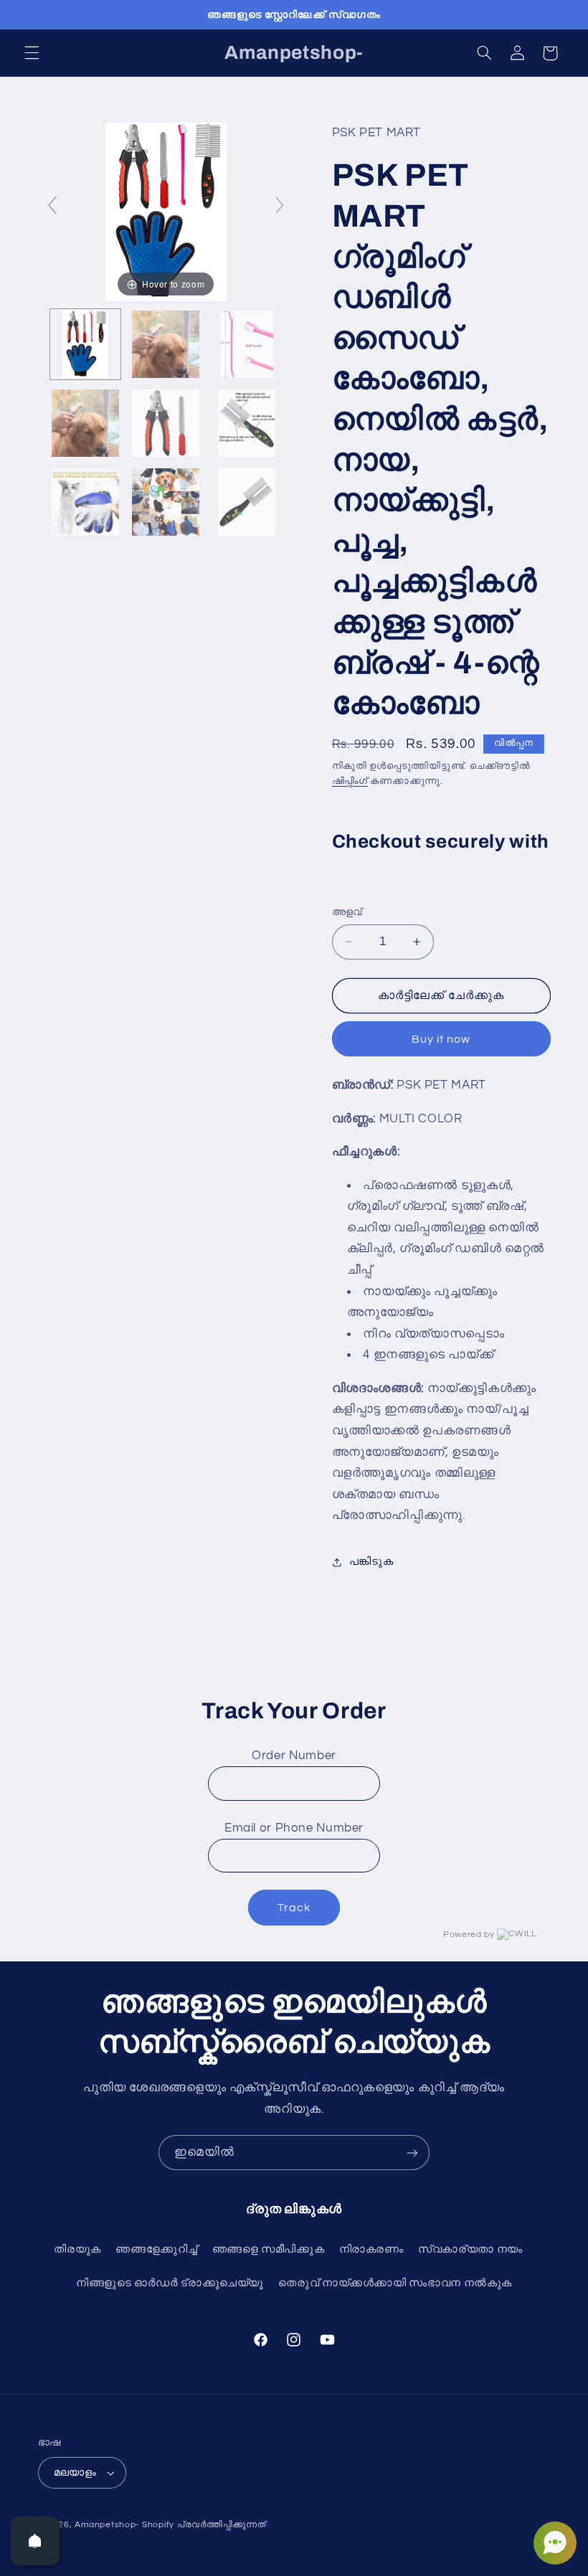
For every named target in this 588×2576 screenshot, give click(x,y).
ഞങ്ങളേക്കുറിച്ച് (156, 2249)
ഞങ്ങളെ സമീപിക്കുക (269, 2249)
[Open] (35, 2541)
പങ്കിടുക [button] (371, 1562)
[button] (32, 53)
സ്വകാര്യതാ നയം (470, 2249)
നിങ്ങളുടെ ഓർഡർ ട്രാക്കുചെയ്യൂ (170, 2283)
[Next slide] (280, 205)
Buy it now (441, 1039)
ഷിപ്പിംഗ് (350, 781)
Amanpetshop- (107, 2525)
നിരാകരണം (371, 2249)
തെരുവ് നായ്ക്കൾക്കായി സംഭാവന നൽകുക (395, 2283)
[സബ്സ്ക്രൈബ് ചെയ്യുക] (412, 2153)
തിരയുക (77, 2249)
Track (294, 1908)
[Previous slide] (52, 205)
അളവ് (347, 912)
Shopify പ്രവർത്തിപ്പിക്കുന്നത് (204, 2525)
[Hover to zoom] (166, 212)
